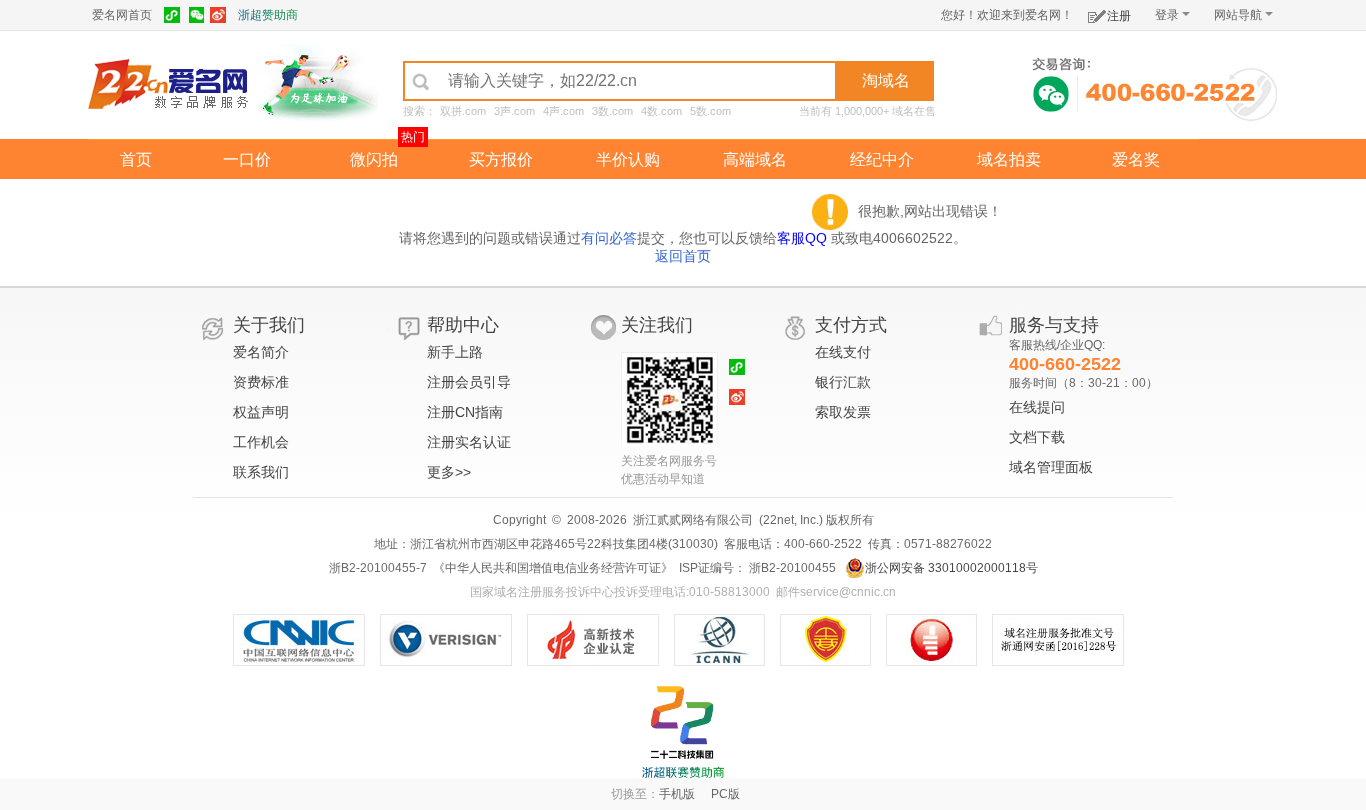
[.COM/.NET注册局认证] (453, 640)
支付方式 (851, 325)
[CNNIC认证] (306, 640)
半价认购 (628, 159)
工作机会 (261, 442)
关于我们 (269, 325)
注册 (1119, 16)
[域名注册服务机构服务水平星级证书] (941, 640)
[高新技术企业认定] (600, 640)
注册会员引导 (469, 382)
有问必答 (609, 238)
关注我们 (657, 325)
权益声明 (261, 412)
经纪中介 (882, 159)
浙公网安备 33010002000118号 (951, 568)
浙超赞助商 (268, 15)
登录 (1167, 15)
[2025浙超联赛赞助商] (683, 732)
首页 (136, 159)
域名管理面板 (1051, 467)
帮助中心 (463, 325)
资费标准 (261, 382)
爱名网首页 (122, 15)
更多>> (449, 472)
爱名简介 (261, 352)
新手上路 (455, 352)
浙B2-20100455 (791, 568)
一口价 (247, 159)
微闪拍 (374, 159)
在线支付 (843, 352)
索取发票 (843, 412)
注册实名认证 (469, 442)
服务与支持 (1054, 325)
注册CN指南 (465, 412)
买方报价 (501, 159)
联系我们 (261, 472)
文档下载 (1037, 437)
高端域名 (755, 159)
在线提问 (1037, 407)
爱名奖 (1136, 159)
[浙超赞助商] (318, 83)
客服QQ (804, 238)
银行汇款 (843, 382)
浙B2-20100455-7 (378, 568)
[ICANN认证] (727, 640)
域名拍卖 (1009, 159)
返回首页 (683, 256)
